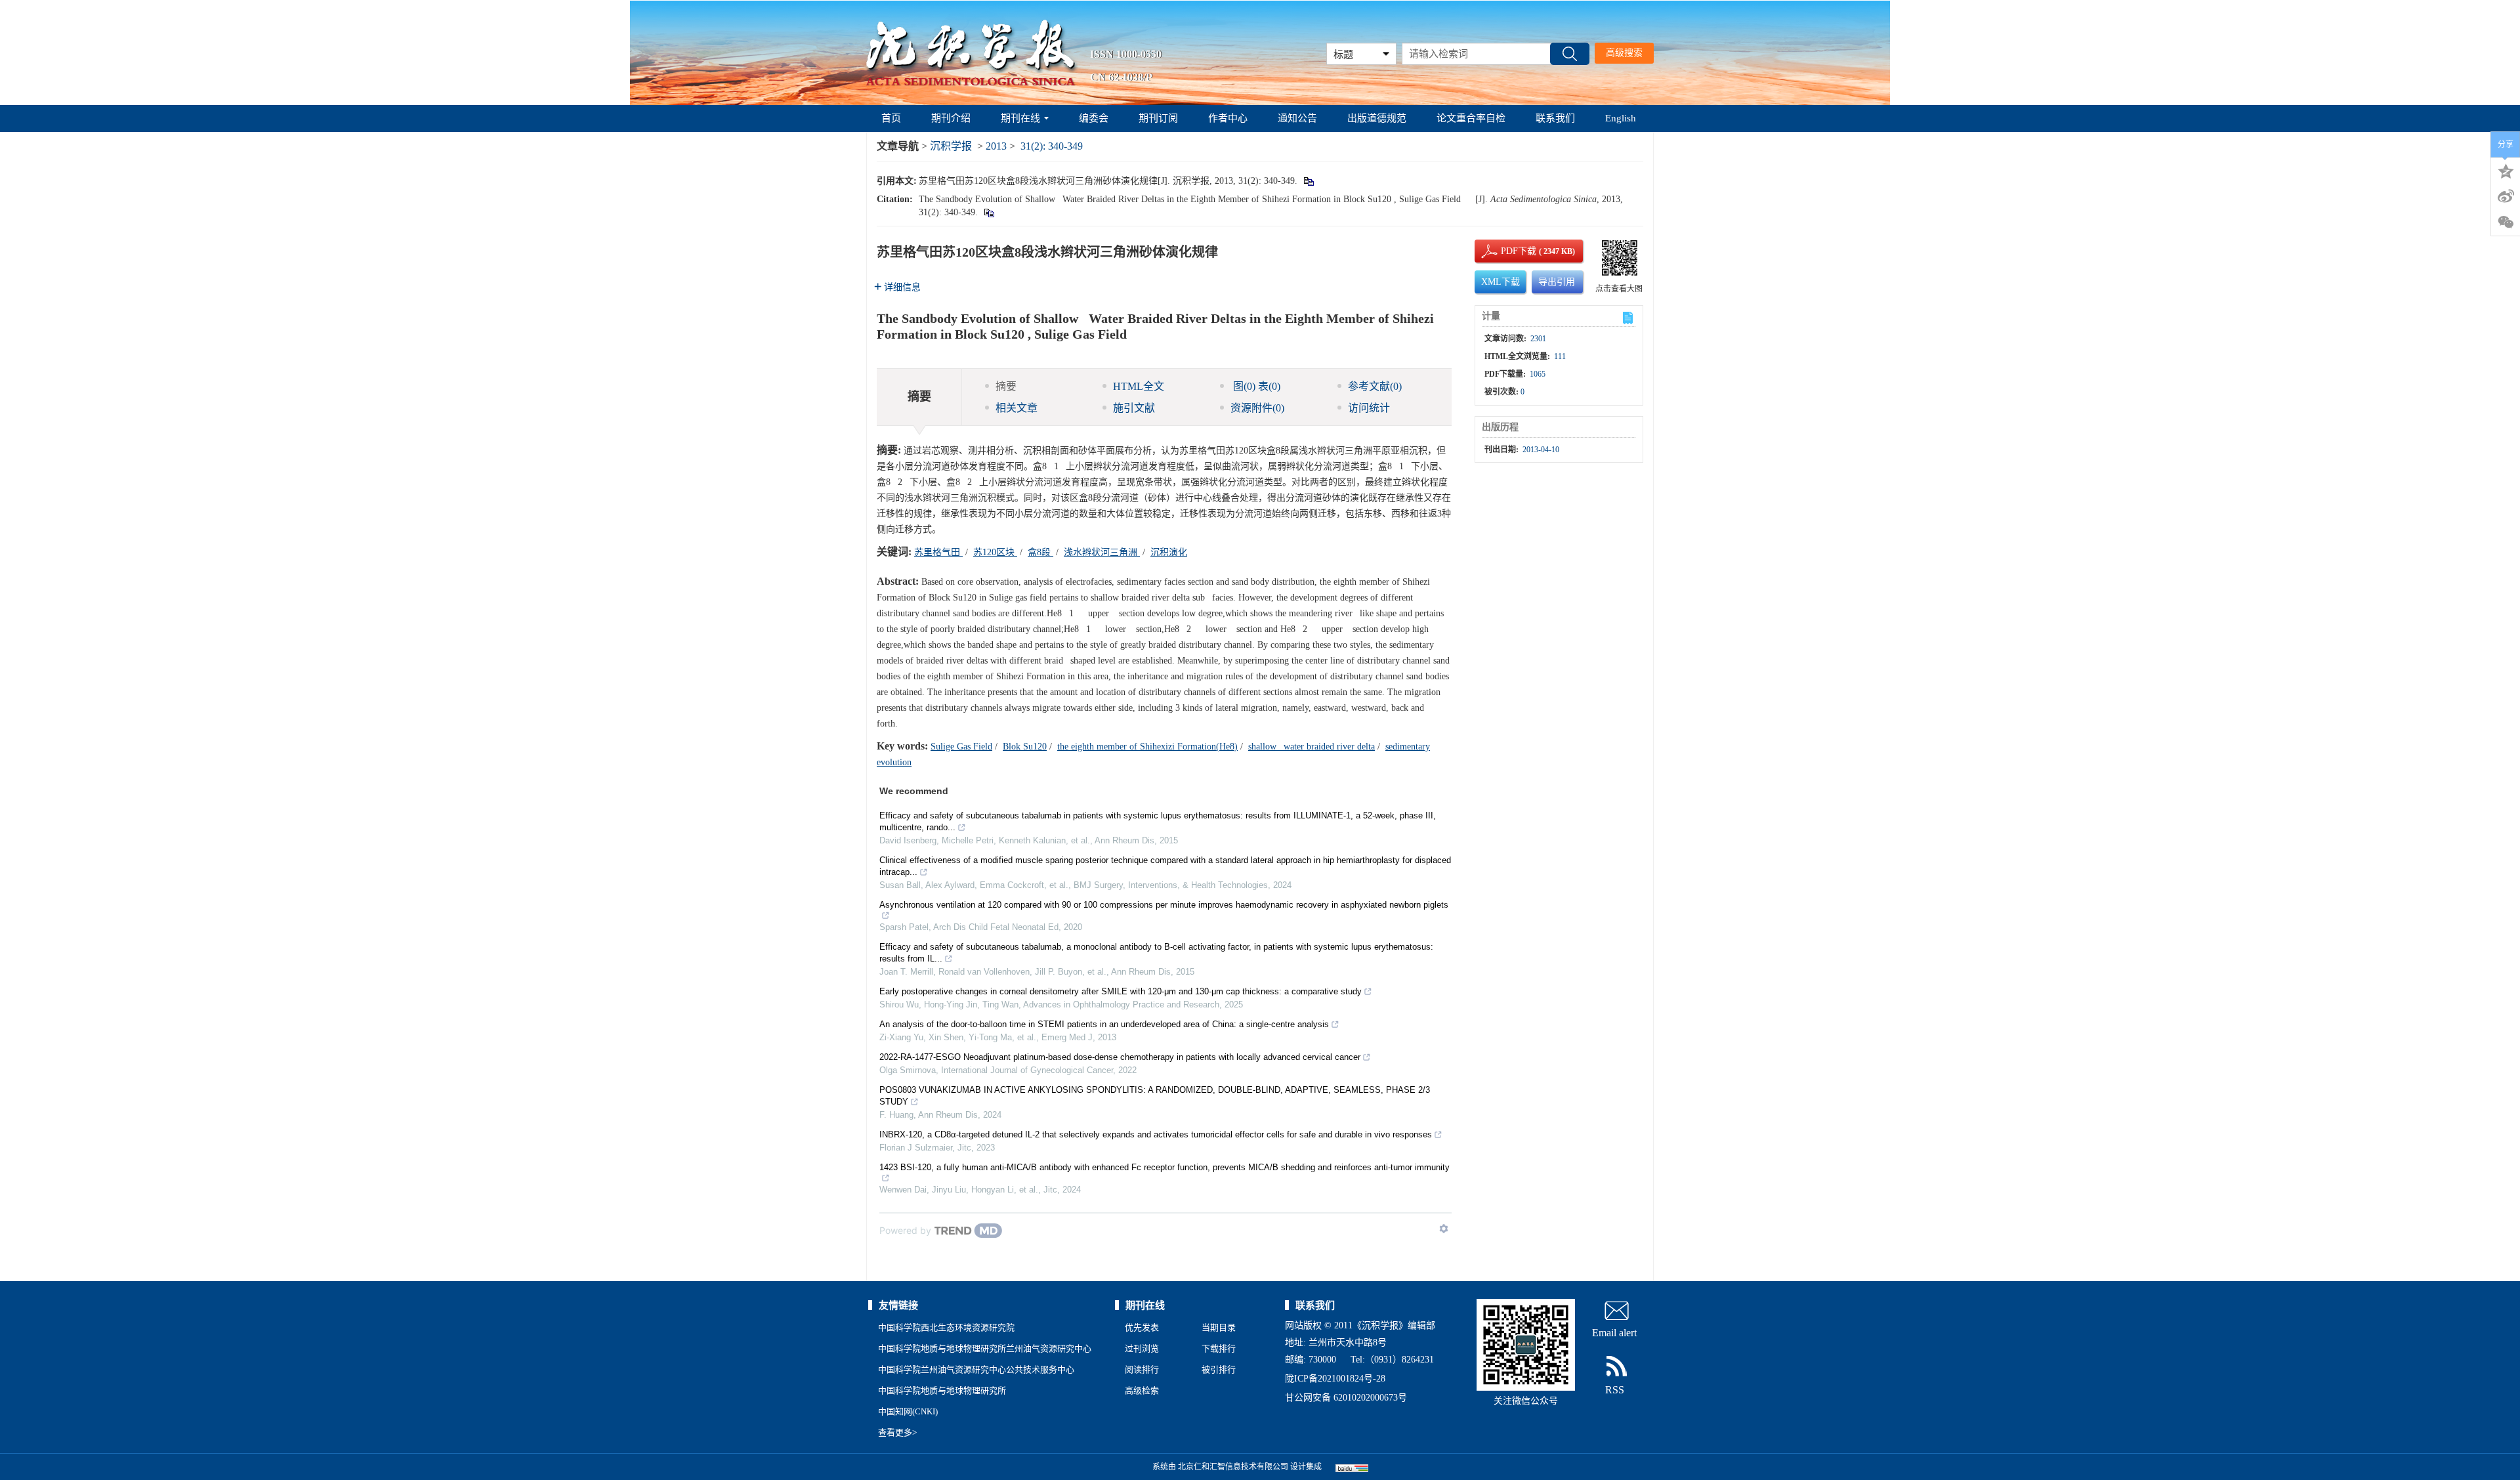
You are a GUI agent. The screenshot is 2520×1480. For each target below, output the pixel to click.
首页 (891, 118)
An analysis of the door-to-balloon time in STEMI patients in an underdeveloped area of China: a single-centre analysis (1104, 1024)
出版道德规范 (1377, 118)
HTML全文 (1139, 386)
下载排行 (1219, 1348)
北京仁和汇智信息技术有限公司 (1233, 1467)
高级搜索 (1624, 53)
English (1621, 118)
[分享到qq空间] (2506, 170)
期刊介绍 (951, 118)
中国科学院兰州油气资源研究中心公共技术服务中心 (976, 1369)
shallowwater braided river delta (1312, 747)
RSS (1615, 1390)
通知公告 (1297, 118)
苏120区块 (995, 552)
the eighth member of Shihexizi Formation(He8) (1147, 747)
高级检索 (1142, 1390)
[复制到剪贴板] (1308, 181)
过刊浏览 (1142, 1348)
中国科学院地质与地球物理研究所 (942, 1390)
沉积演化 (1169, 552)
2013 (996, 146)
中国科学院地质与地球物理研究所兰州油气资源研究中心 (985, 1348)
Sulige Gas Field (961, 747)
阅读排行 (1142, 1369)
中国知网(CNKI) (908, 1411)
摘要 (1006, 386)
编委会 (1094, 118)
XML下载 (1501, 282)
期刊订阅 (1158, 118)
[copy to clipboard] (989, 212)
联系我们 (1555, 118)
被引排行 (1219, 1369)
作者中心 (1228, 118)
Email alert (1614, 1333)
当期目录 (1219, 1327)
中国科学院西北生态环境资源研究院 (946, 1327)
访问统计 (1369, 408)
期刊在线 (1020, 118)
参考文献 (1375, 386)
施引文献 (1134, 408)
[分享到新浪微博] (2506, 196)
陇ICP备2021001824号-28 (1335, 1379)
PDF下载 (1507, 251)
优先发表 (1142, 1327)
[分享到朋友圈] (2506, 222)
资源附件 (1257, 408)
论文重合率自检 (1471, 118)
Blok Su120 (1025, 747)
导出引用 (1557, 282)
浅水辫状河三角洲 (1102, 552)
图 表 (1255, 386)
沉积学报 (951, 146)
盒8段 (1040, 552)
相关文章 (1017, 408)
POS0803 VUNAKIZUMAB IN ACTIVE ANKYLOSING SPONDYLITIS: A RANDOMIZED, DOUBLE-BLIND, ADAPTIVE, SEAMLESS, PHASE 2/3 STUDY (1155, 1096)
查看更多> (897, 1432)
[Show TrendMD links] (1444, 1229)
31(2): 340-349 (1052, 146)
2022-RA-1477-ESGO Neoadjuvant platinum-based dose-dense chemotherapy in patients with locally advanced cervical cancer (1120, 1057)
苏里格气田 (938, 552)
